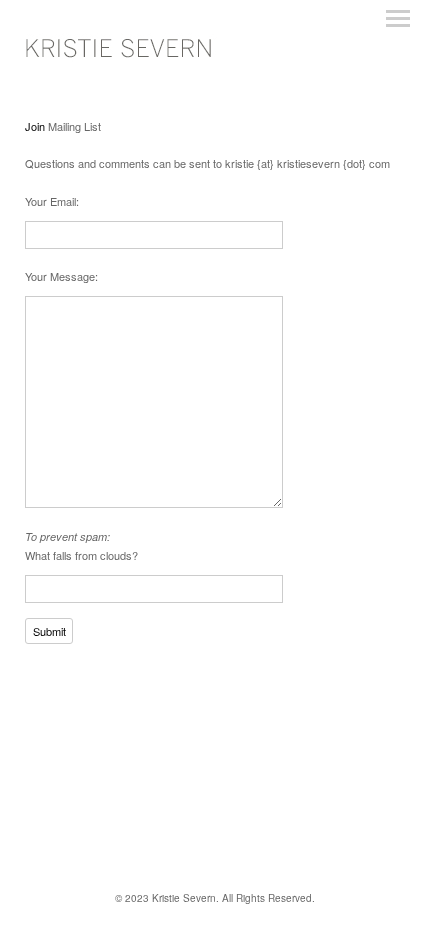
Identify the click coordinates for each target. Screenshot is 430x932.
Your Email (50, 201)
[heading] (122, 57)
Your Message (60, 276)
